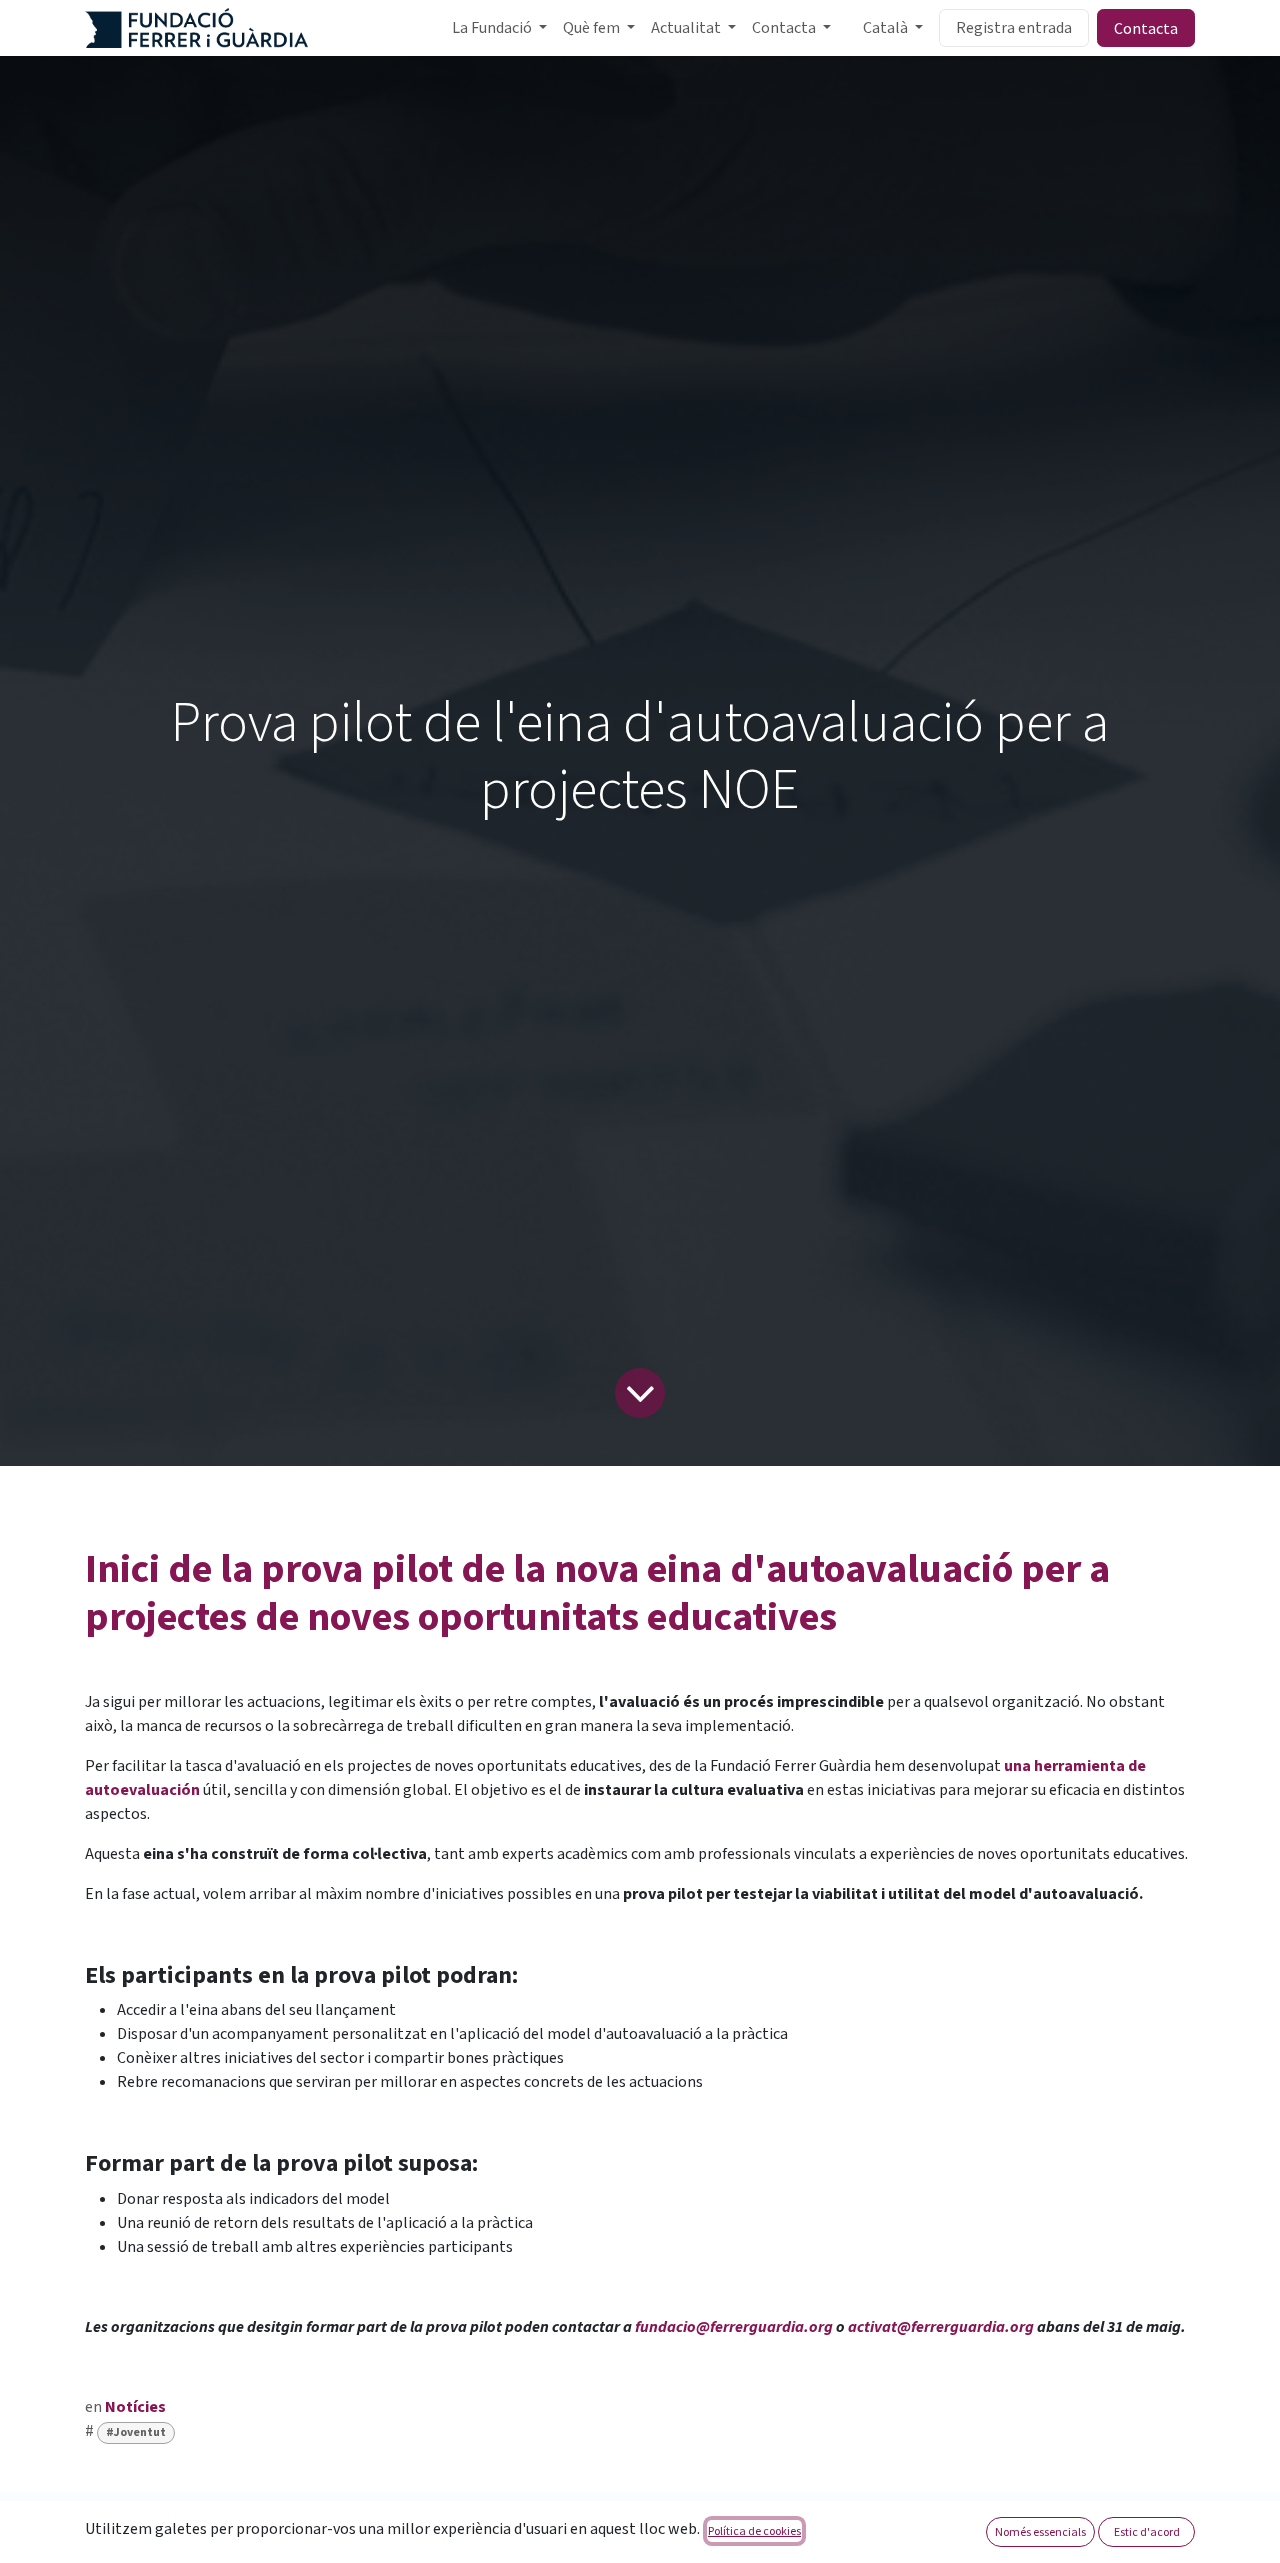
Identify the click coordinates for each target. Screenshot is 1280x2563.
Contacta (1146, 28)
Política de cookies (754, 2530)
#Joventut (136, 2432)
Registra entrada (1014, 28)
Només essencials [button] (1040, 2531)
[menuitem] (499, 28)
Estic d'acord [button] (1147, 2531)
